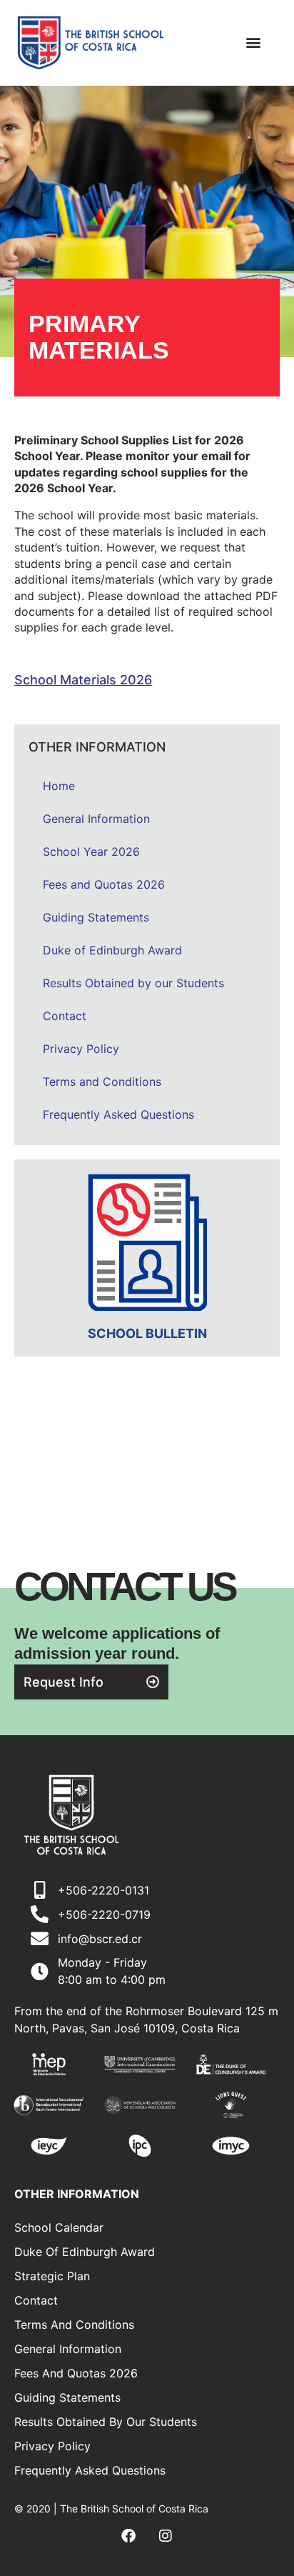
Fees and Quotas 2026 (104, 884)
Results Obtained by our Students (133, 983)
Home (59, 786)
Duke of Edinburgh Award (112, 950)
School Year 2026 (91, 852)
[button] (253, 43)
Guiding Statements (96, 917)
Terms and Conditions (102, 1082)
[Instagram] (166, 2536)
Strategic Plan (52, 2276)
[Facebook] (128, 2536)
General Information (96, 819)
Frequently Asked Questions (118, 1114)
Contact (65, 1016)
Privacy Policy (81, 1049)
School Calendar (59, 2227)
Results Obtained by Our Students (106, 2422)
